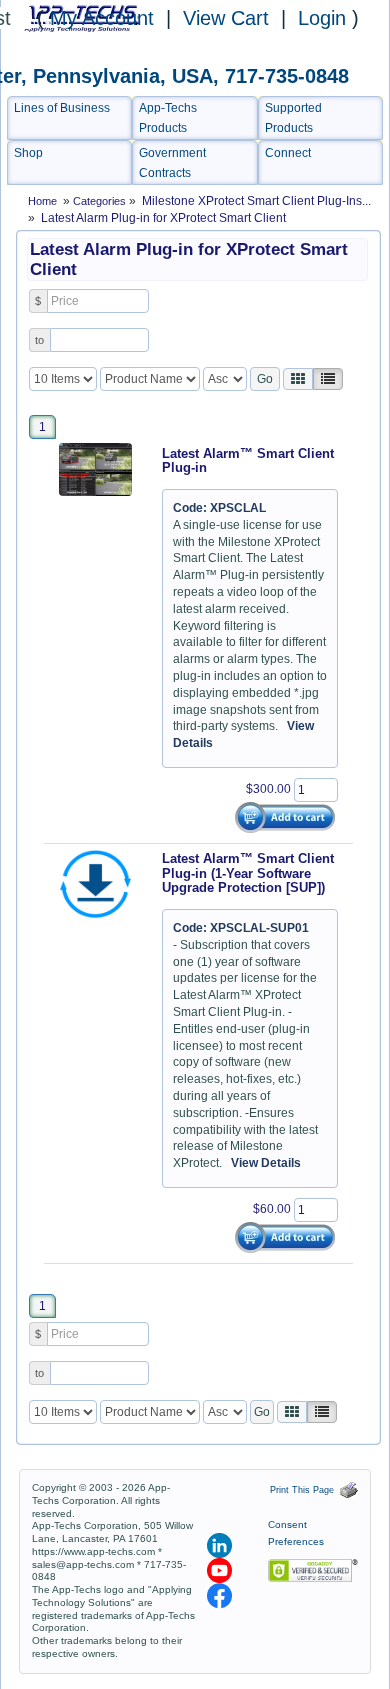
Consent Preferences (296, 1533)
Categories (101, 201)
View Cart (229, 18)
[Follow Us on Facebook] (219, 1595)
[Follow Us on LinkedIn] (221, 1545)
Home (42, 201)
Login (322, 18)
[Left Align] (298, 379)
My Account (102, 18)
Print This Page (305, 1490)
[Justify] (328, 379)
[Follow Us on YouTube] (221, 1570)
